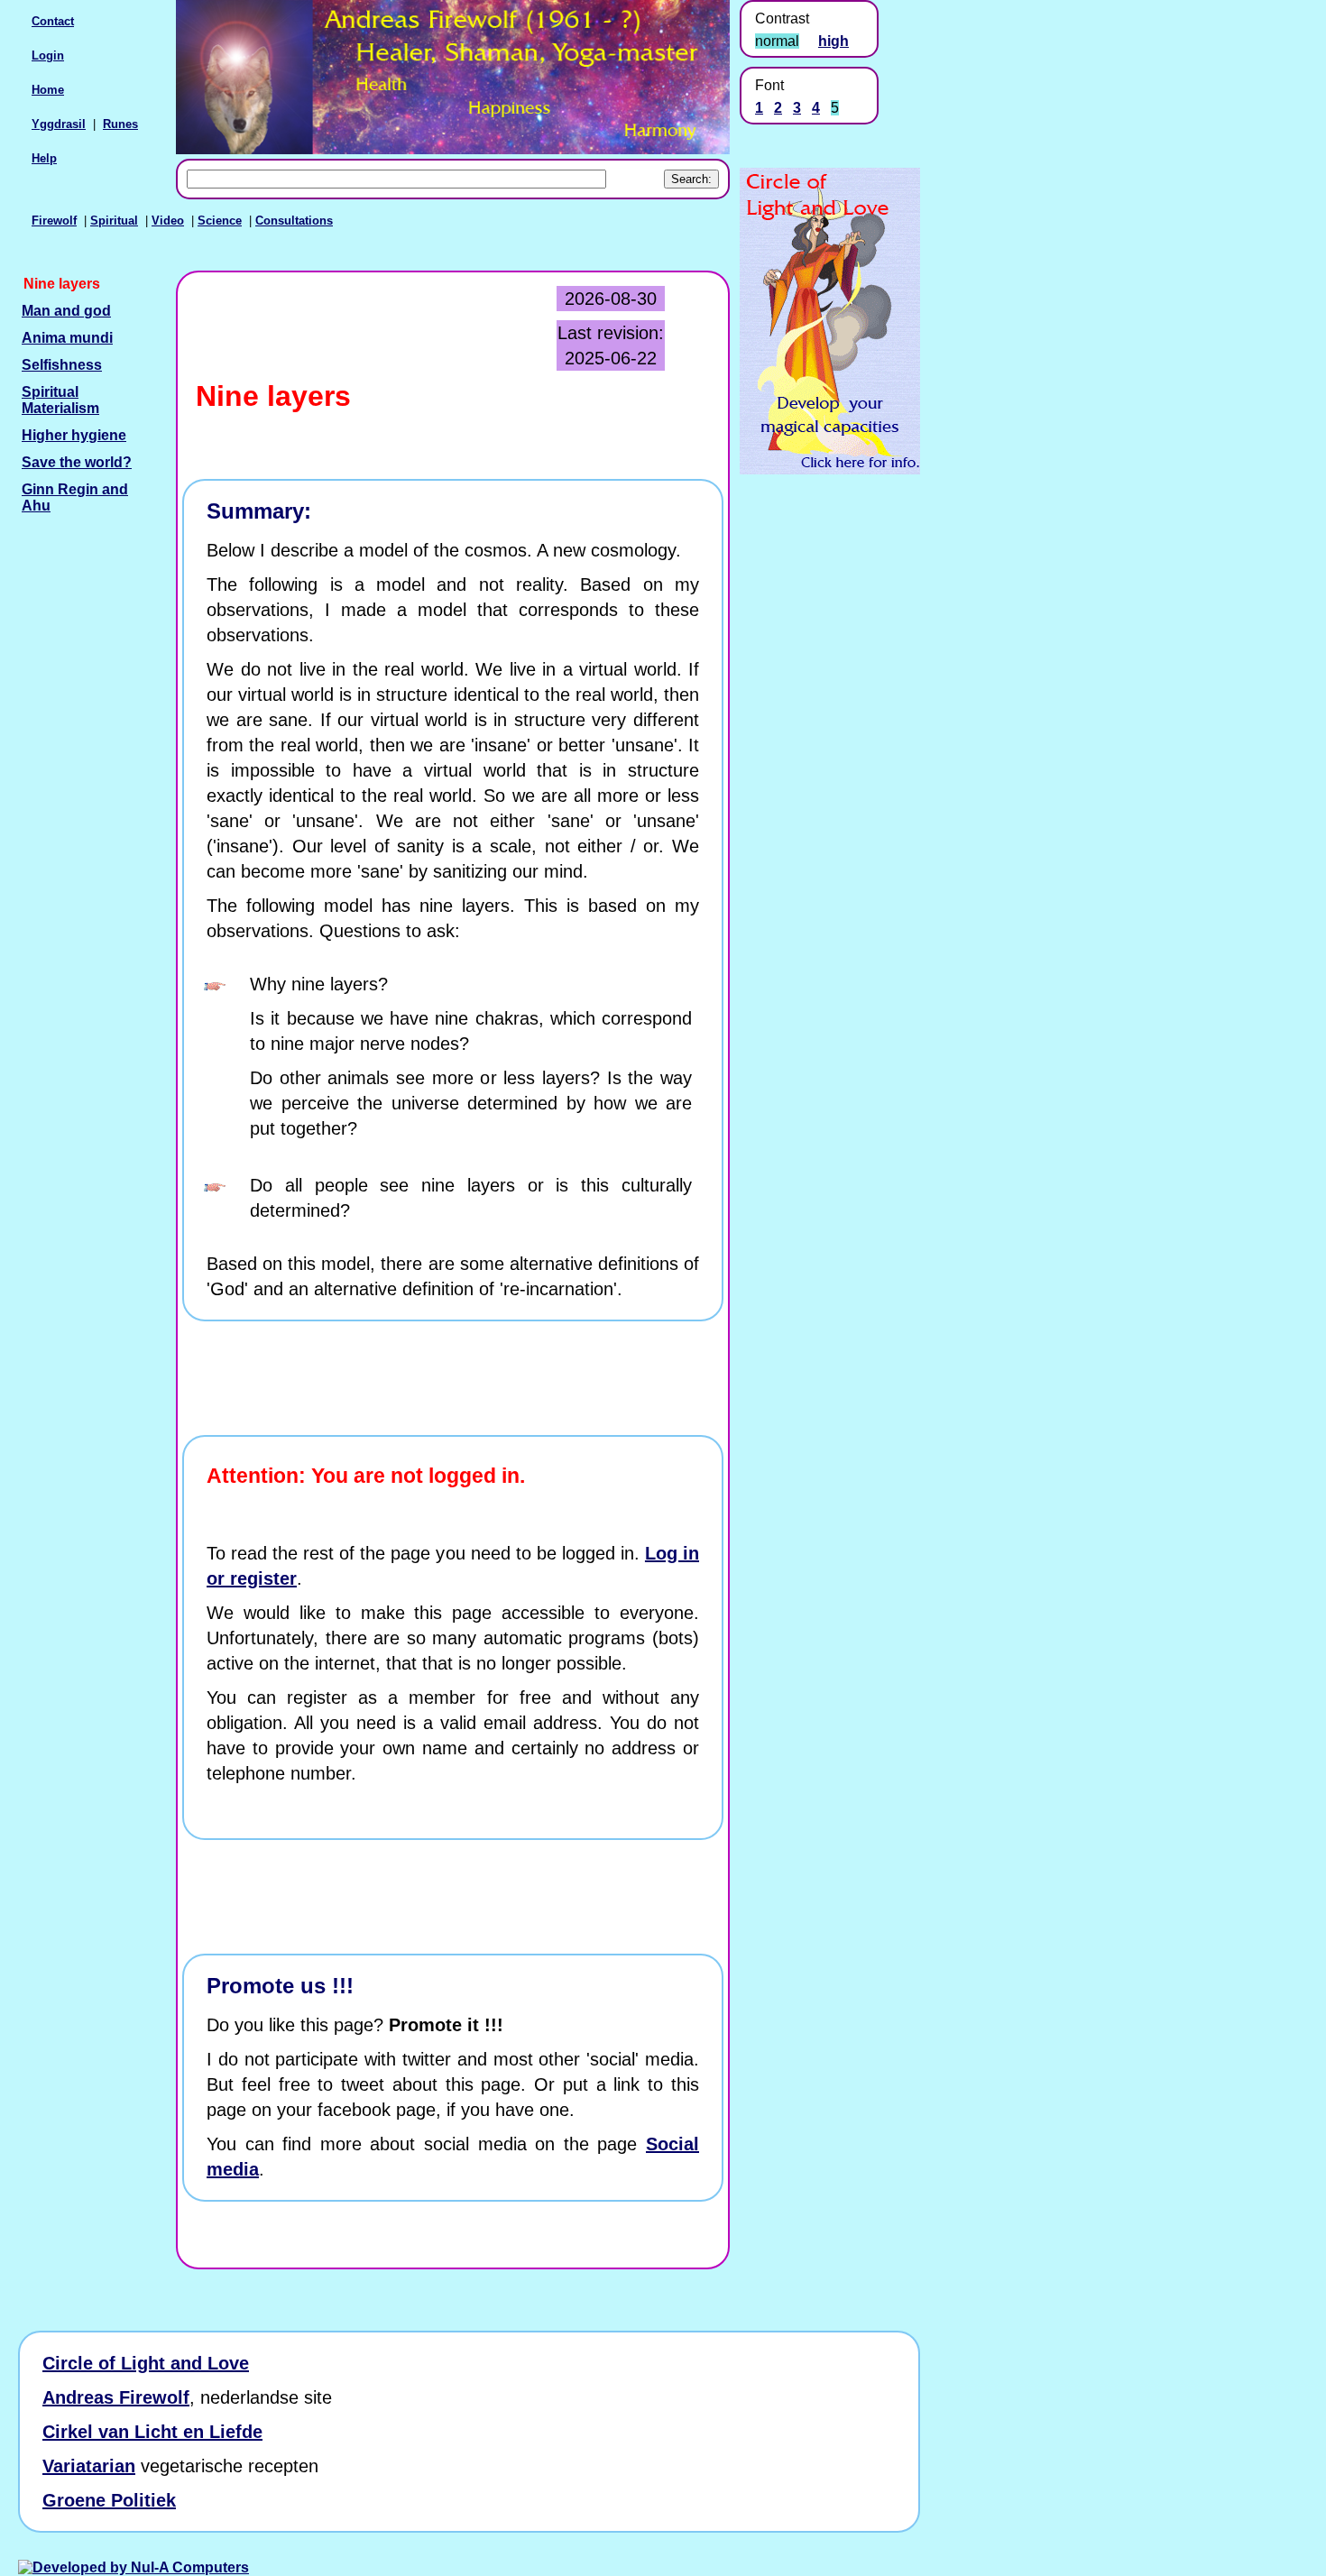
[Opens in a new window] (830, 469)
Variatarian (89, 2466)
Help (44, 158)
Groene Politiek (109, 2500)
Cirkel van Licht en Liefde (152, 2432)
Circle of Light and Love (146, 2363)
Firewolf (54, 221)
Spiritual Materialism (60, 400)
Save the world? (77, 462)
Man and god (66, 311)
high (833, 41)
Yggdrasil (59, 124)
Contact (53, 21)
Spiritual (114, 221)
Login (48, 55)
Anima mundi (67, 338)
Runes (120, 124)
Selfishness (62, 365)
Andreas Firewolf (116, 2397)
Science (220, 221)
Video (168, 221)
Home (48, 90)
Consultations (294, 221)
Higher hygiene (74, 435)
